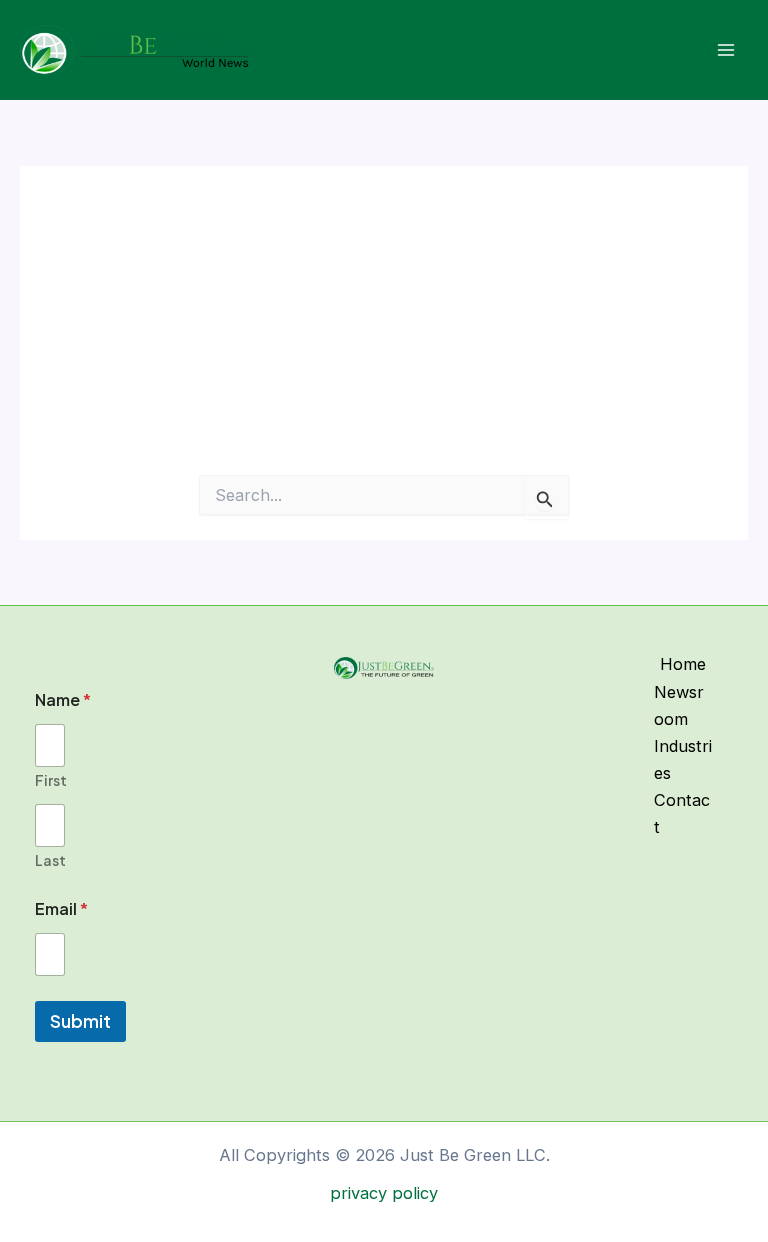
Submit (80, 1021)
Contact (682, 813)
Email (61, 908)
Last (50, 860)
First (51, 780)
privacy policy (384, 1193)
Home (683, 664)
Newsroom (679, 705)
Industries (683, 759)
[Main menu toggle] (725, 50)
